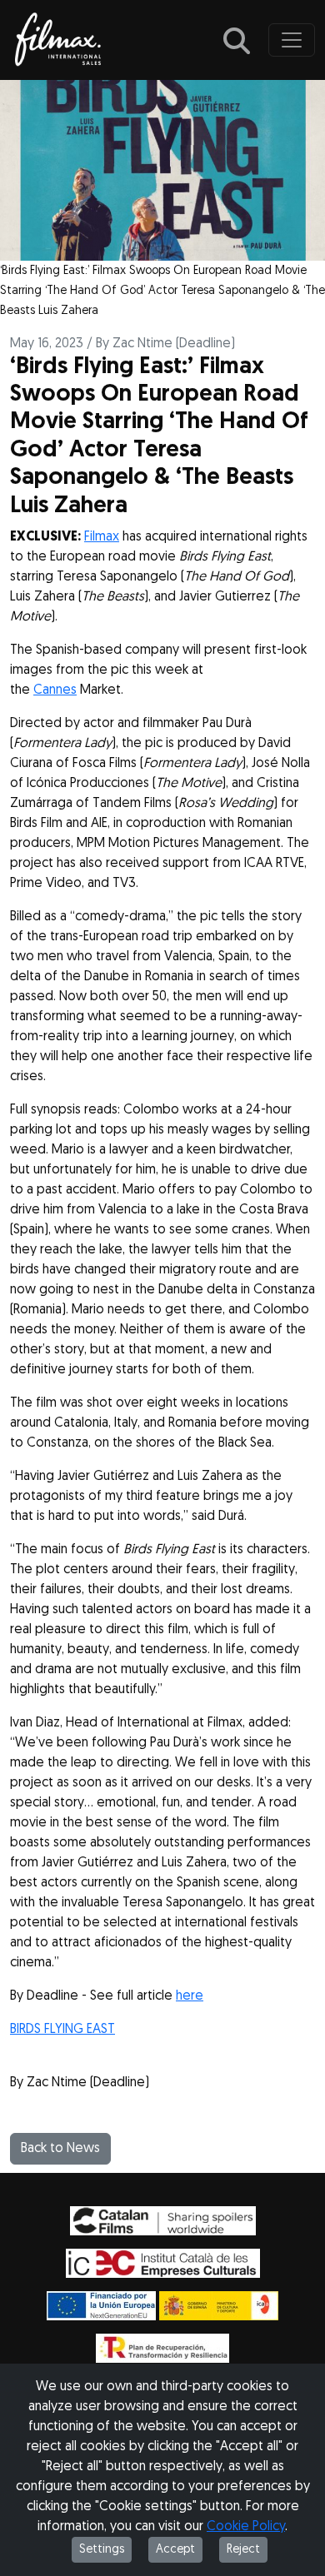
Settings (102, 2550)
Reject (243, 2550)
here (190, 1996)
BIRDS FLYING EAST (62, 2030)
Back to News (60, 2149)
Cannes (55, 690)
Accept (175, 2550)
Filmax (102, 537)
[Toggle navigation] (292, 40)
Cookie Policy (246, 2527)
